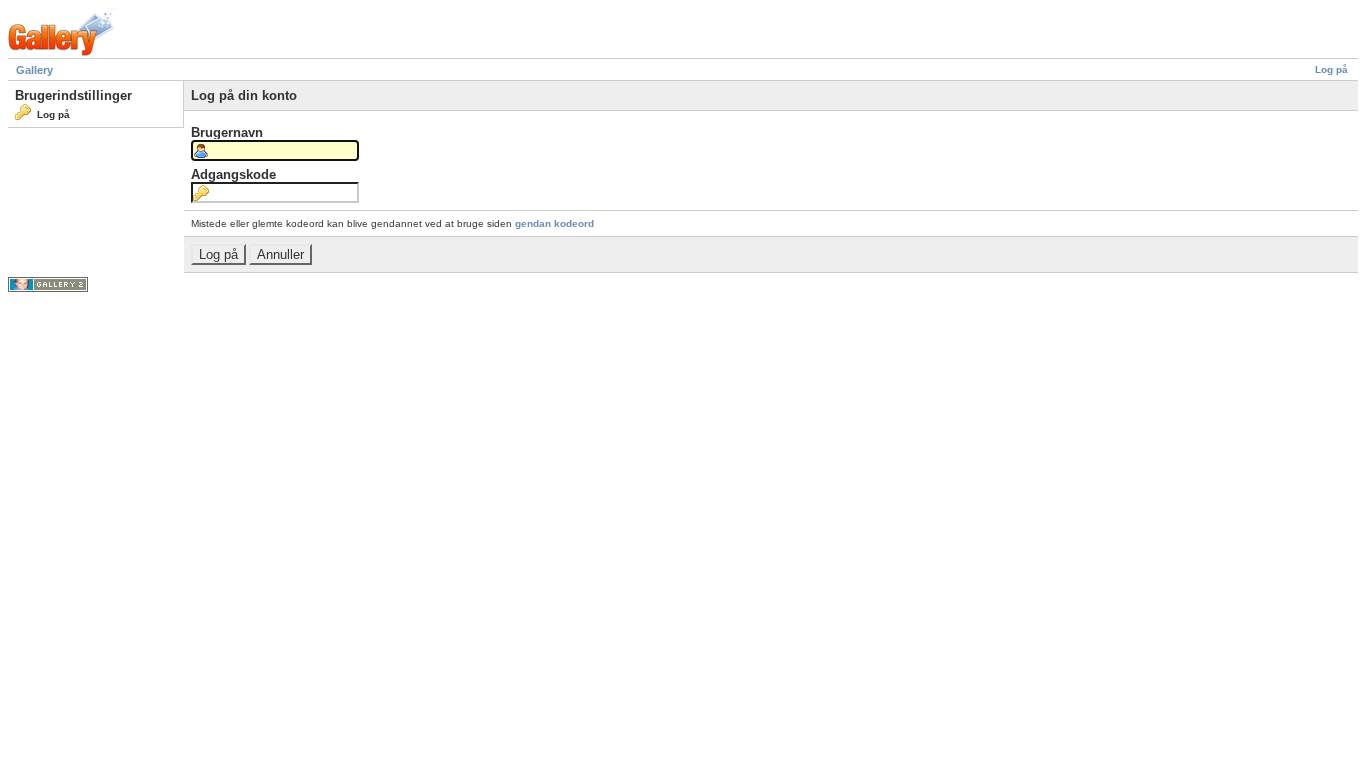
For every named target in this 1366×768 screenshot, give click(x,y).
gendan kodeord (554, 223)
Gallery (34, 70)
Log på (1331, 69)
